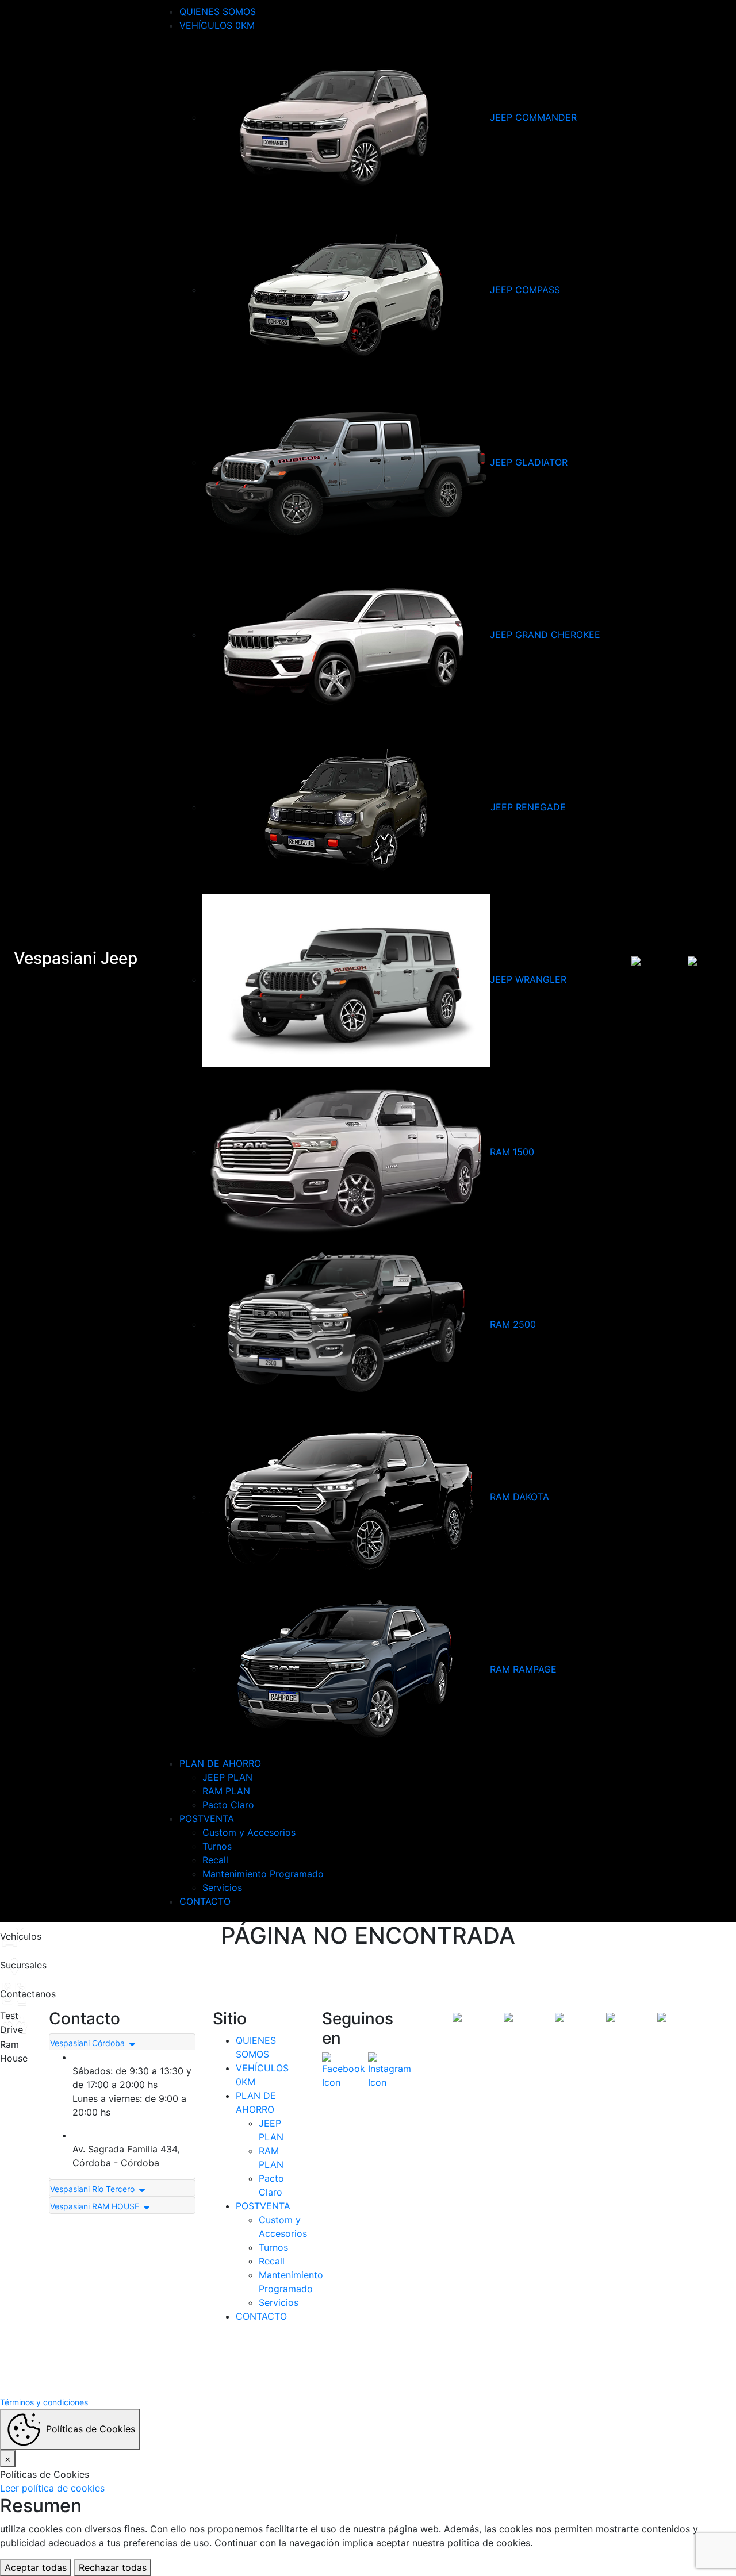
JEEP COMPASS (525, 290)
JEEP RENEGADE (528, 807)
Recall (215, 1860)
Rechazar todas (113, 2567)
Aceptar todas (36, 2567)
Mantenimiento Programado (263, 1874)
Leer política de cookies (52, 2488)
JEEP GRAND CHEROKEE (545, 635)
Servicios (222, 1887)
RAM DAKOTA (520, 1497)
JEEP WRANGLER (528, 979)
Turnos (217, 1846)
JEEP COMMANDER (533, 117)
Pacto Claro (228, 1805)
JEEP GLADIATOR (529, 462)
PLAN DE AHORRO (220, 1763)
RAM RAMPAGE (523, 1669)
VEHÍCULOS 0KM (217, 25)
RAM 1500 (512, 1152)
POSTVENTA (207, 1818)
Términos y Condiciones (322, 2361)
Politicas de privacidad (415, 2361)
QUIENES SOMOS (218, 11)
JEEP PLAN (227, 1777)
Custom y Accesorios (249, 1832)
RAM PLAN (226, 1791)
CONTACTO (205, 1901)
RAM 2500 (513, 1324)
